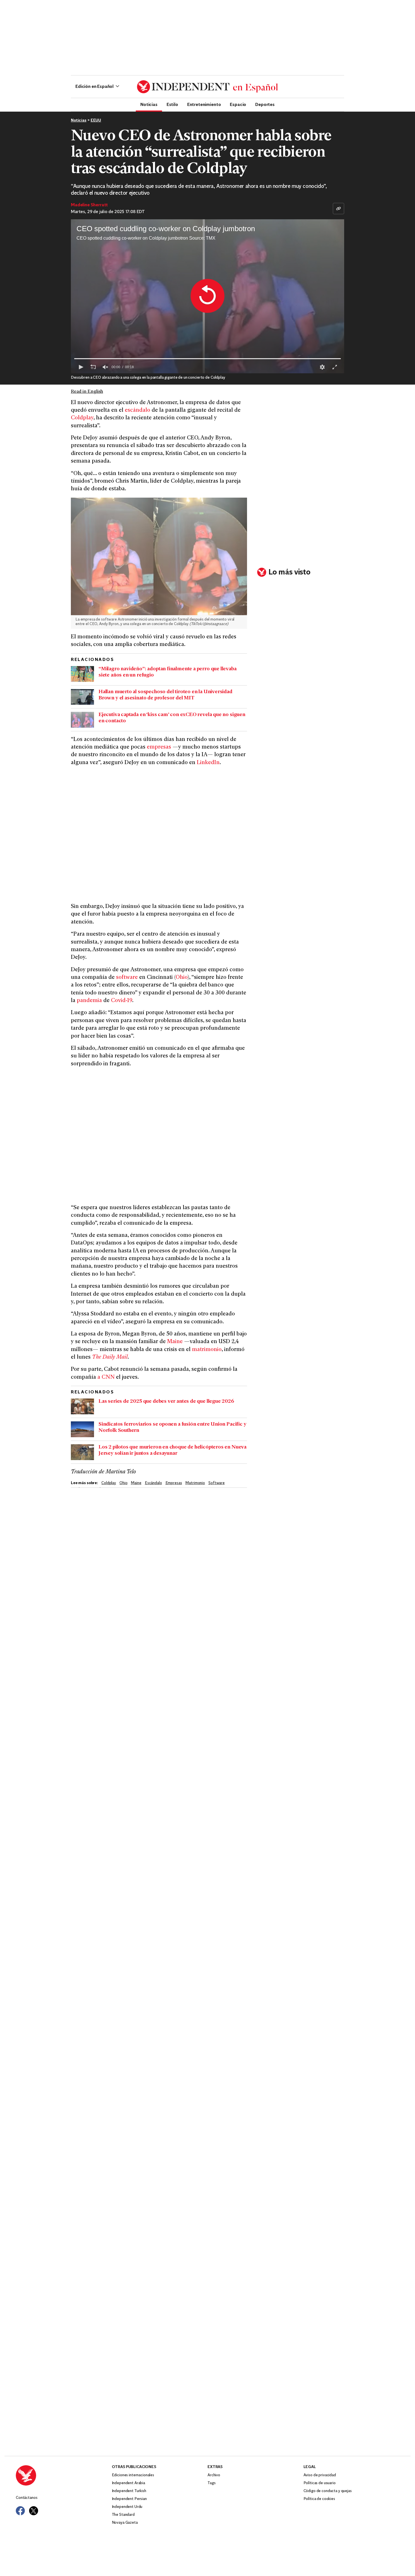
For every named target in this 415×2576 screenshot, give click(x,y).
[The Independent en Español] (207, 87)
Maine (175, 1342)
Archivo (214, 2475)
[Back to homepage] (64, 2475)
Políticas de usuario (320, 2483)
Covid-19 (122, 1001)
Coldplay (82, 418)
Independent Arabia (128, 2483)
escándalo (138, 410)
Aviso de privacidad (320, 2475)
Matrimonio (195, 1483)
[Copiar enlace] (338, 209)
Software (217, 1483)
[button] (97, 87)
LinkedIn (208, 763)
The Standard (123, 2515)
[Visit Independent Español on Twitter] (34, 2511)
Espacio (238, 104)
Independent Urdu (127, 2507)
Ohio (182, 978)
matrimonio (207, 1350)
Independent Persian (129, 2499)
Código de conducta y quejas (328, 2491)
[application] (207, 296)
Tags (211, 2483)
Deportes (265, 104)
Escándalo (153, 1483)
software (127, 978)
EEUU (96, 121)
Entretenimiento (204, 104)
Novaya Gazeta (125, 2523)
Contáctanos (27, 2498)
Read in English (87, 392)
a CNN (106, 1377)
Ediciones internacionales (133, 2475)
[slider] (207, 359)
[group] (105, 367)
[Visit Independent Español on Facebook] (20, 2511)
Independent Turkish (129, 2491)
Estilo (172, 104)
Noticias (149, 104)
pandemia (89, 1001)
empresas (159, 747)
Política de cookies (319, 2499)
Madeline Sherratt (89, 205)
